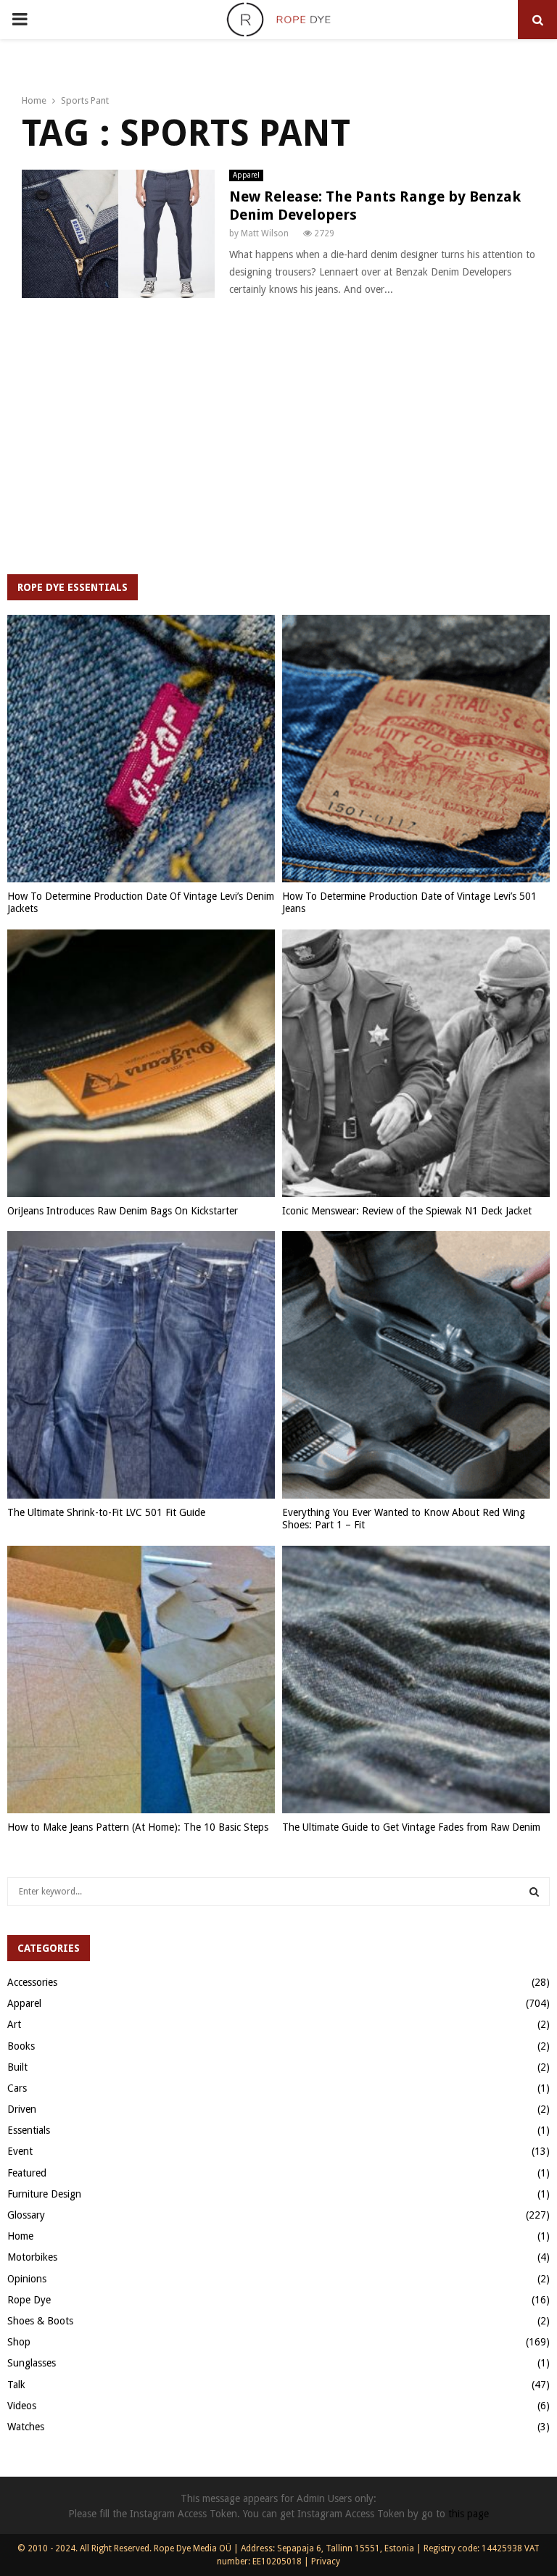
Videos (22, 2406)
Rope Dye (29, 2300)
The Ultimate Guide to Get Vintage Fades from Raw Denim (411, 1827)
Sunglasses (32, 2363)
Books (21, 2046)
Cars (17, 2088)
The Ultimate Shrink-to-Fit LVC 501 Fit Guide (106, 1512)
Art (14, 2024)
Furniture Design (44, 2194)
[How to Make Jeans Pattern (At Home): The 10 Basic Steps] (141, 1680)
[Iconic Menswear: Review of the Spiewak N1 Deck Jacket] (416, 1063)
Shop (19, 2342)
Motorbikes (32, 2257)
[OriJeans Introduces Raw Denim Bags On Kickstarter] (141, 1063)
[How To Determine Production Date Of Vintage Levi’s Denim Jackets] (141, 749)
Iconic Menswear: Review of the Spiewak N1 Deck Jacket (407, 1211)
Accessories (32, 1982)
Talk (16, 2385)
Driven (22, 2109)
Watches (26, 2427)
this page (469, 2514)
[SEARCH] (534, 1892)
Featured (27, 2173)
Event (20, 2151)
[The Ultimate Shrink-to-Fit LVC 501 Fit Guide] (141, 1365)
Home (20, 2236)
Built (17, 2067)
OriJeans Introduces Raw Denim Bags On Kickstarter (123, 1211)
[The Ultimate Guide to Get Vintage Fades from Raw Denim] (416, 1680)
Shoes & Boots (40, 2321)
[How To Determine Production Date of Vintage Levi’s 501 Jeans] (416, 749)
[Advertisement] (278, 444)
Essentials (29, 2130)
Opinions (27, 2279)
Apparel (246, 175)
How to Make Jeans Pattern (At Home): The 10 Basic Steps (138, 1827)
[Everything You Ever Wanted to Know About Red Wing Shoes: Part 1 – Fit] (416, 1365)
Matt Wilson (265, 233)
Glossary (26, 2215)
